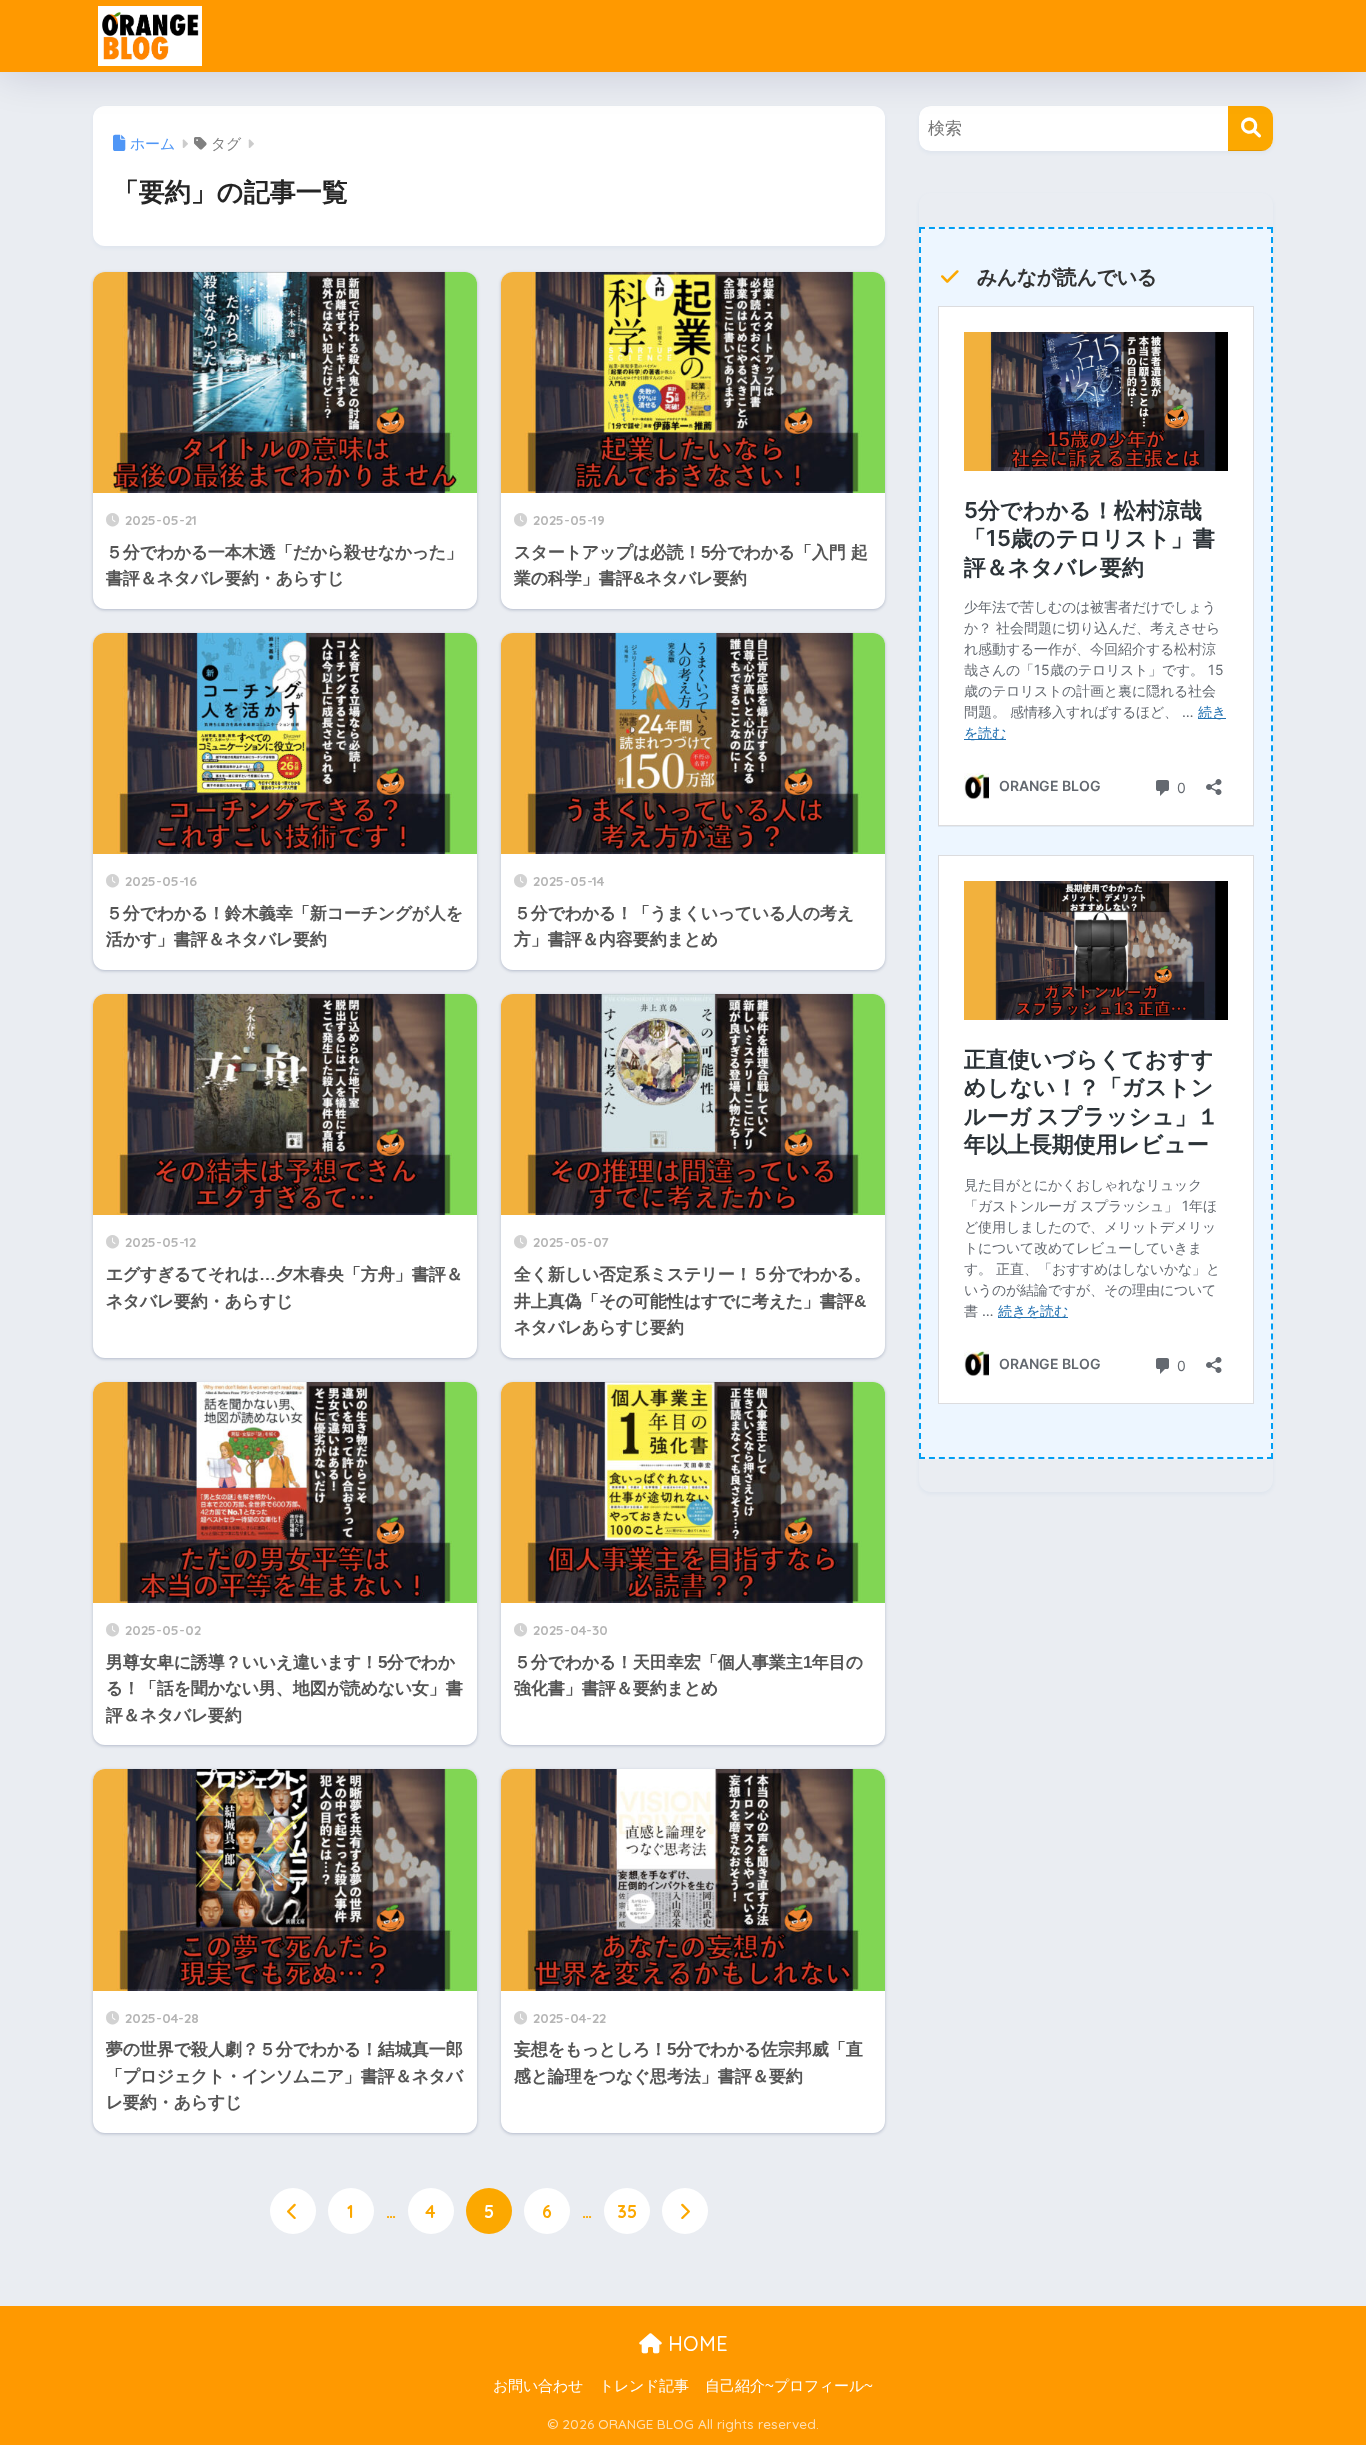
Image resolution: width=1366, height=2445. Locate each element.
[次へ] (685, 2211)
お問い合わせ (538, 2386)
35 (627, 2211)
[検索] (1250, 128)
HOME (695, 2343)
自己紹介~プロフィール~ (789, 2386)
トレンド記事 (644, 2386)
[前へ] (293, 2211)
